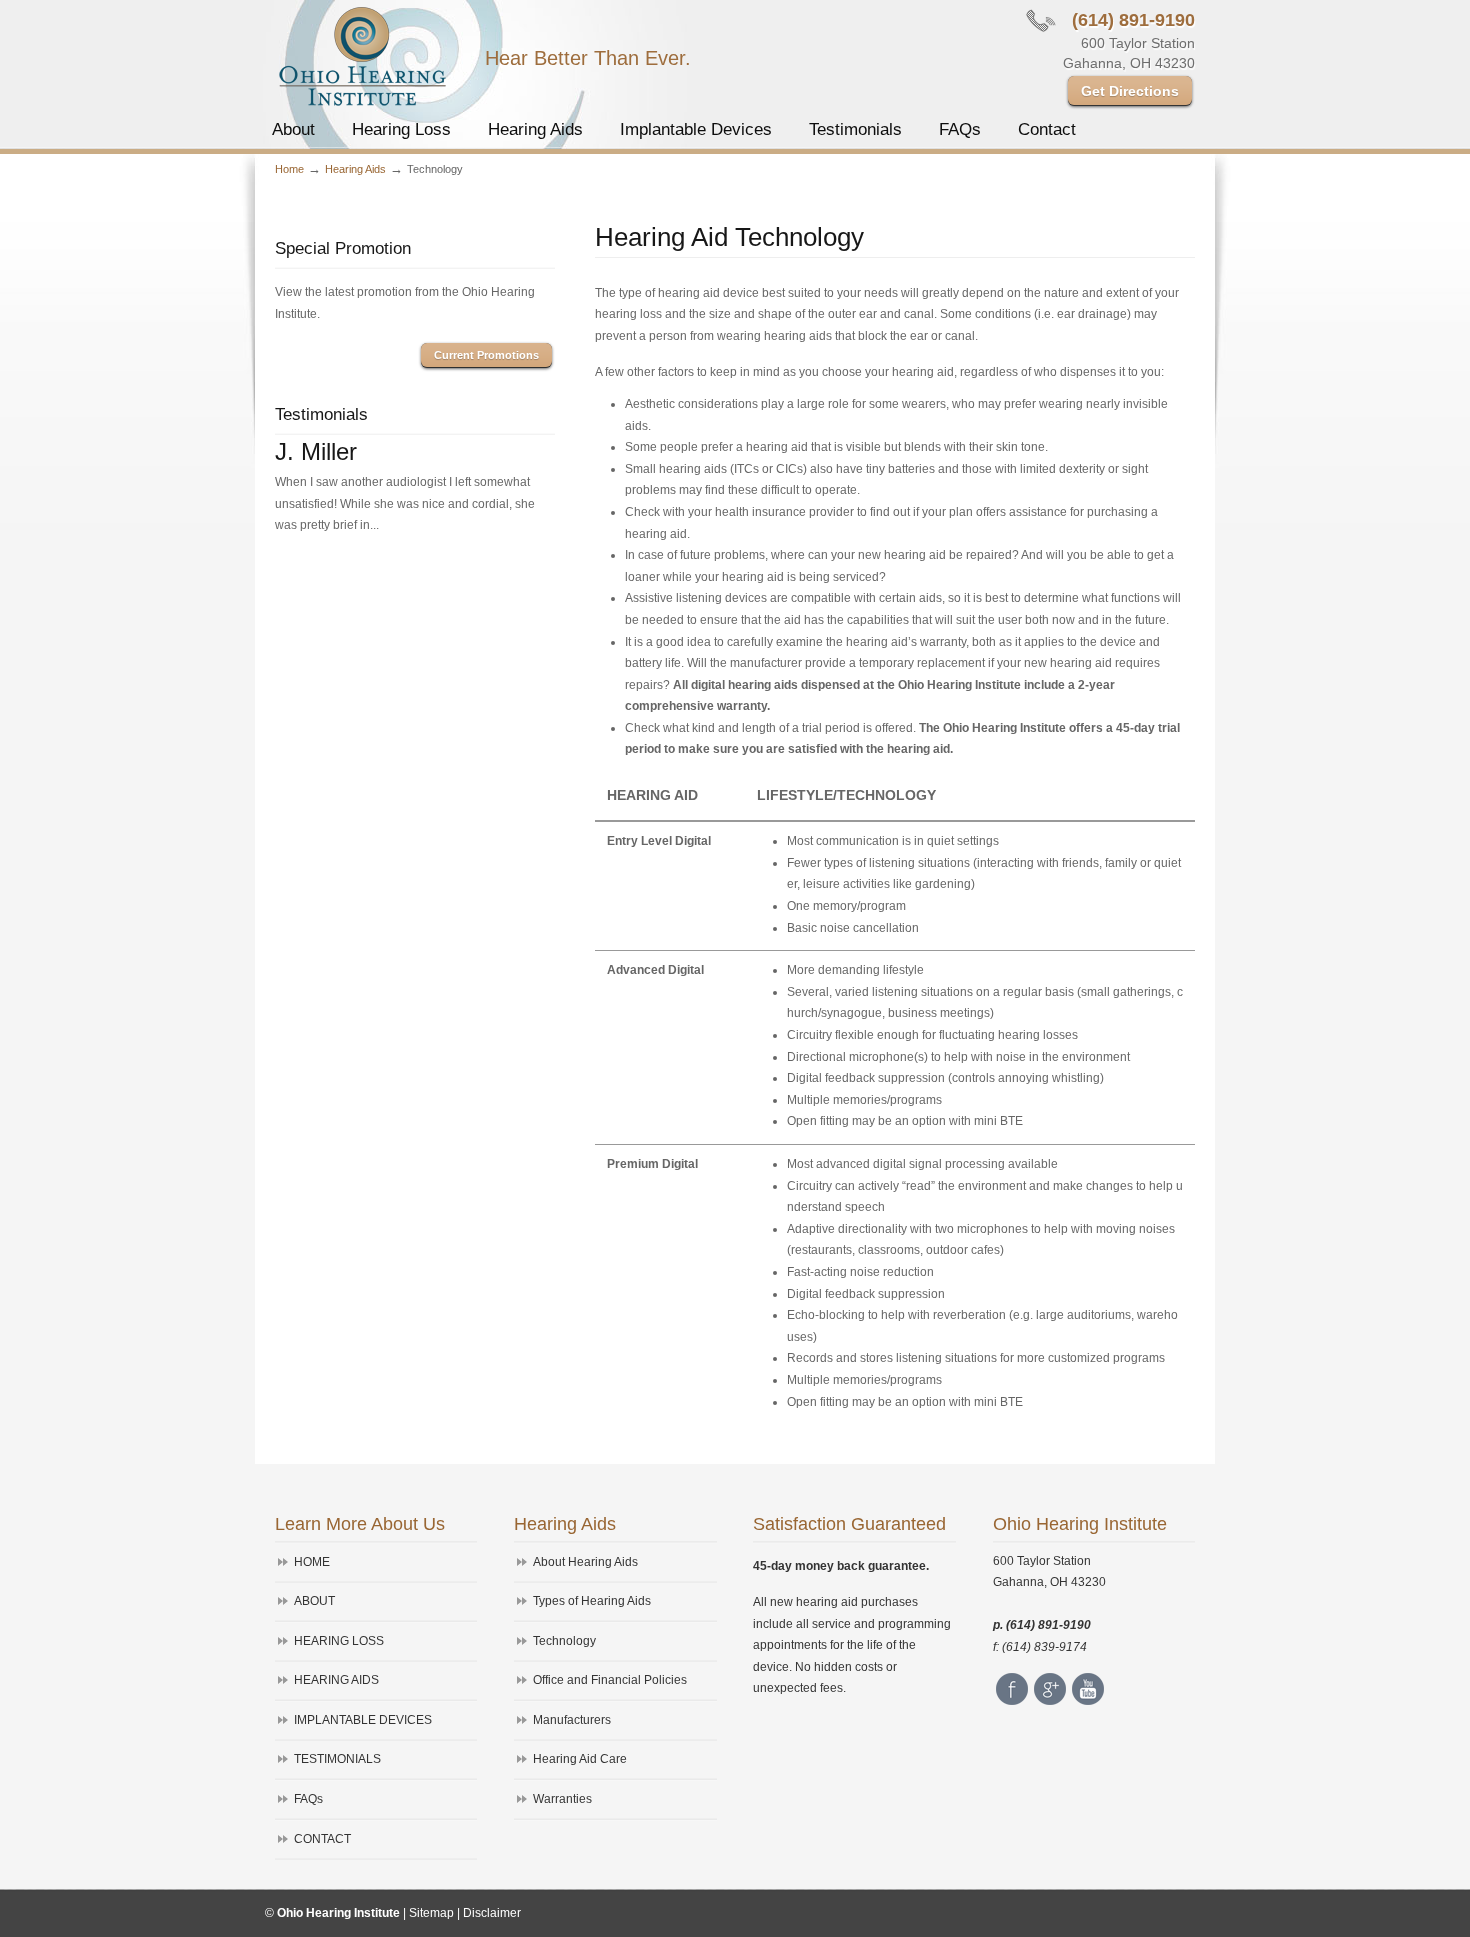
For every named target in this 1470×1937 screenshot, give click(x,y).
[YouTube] (1088, 1701)
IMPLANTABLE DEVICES (363, 1720)
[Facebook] (1012, 1701)
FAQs (308, 1799)
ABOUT (314, 1601)
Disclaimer (492, 1913)
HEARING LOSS (339, 1641)
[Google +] (1050, 1701)
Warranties (562, 1799)
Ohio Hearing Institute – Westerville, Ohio (362, 56)
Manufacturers (572, 1720)
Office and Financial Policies (610, 1680)
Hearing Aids (355, 169)
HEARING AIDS (336, 1680)
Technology (564, 1641)
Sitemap (431, 1913)
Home (289, 169)
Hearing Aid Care (580, 1759)
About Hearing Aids (585, 1562)
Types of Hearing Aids (592, 1601)
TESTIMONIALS (337, 1759)
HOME (312, 1562)
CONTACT (322, 1839)
